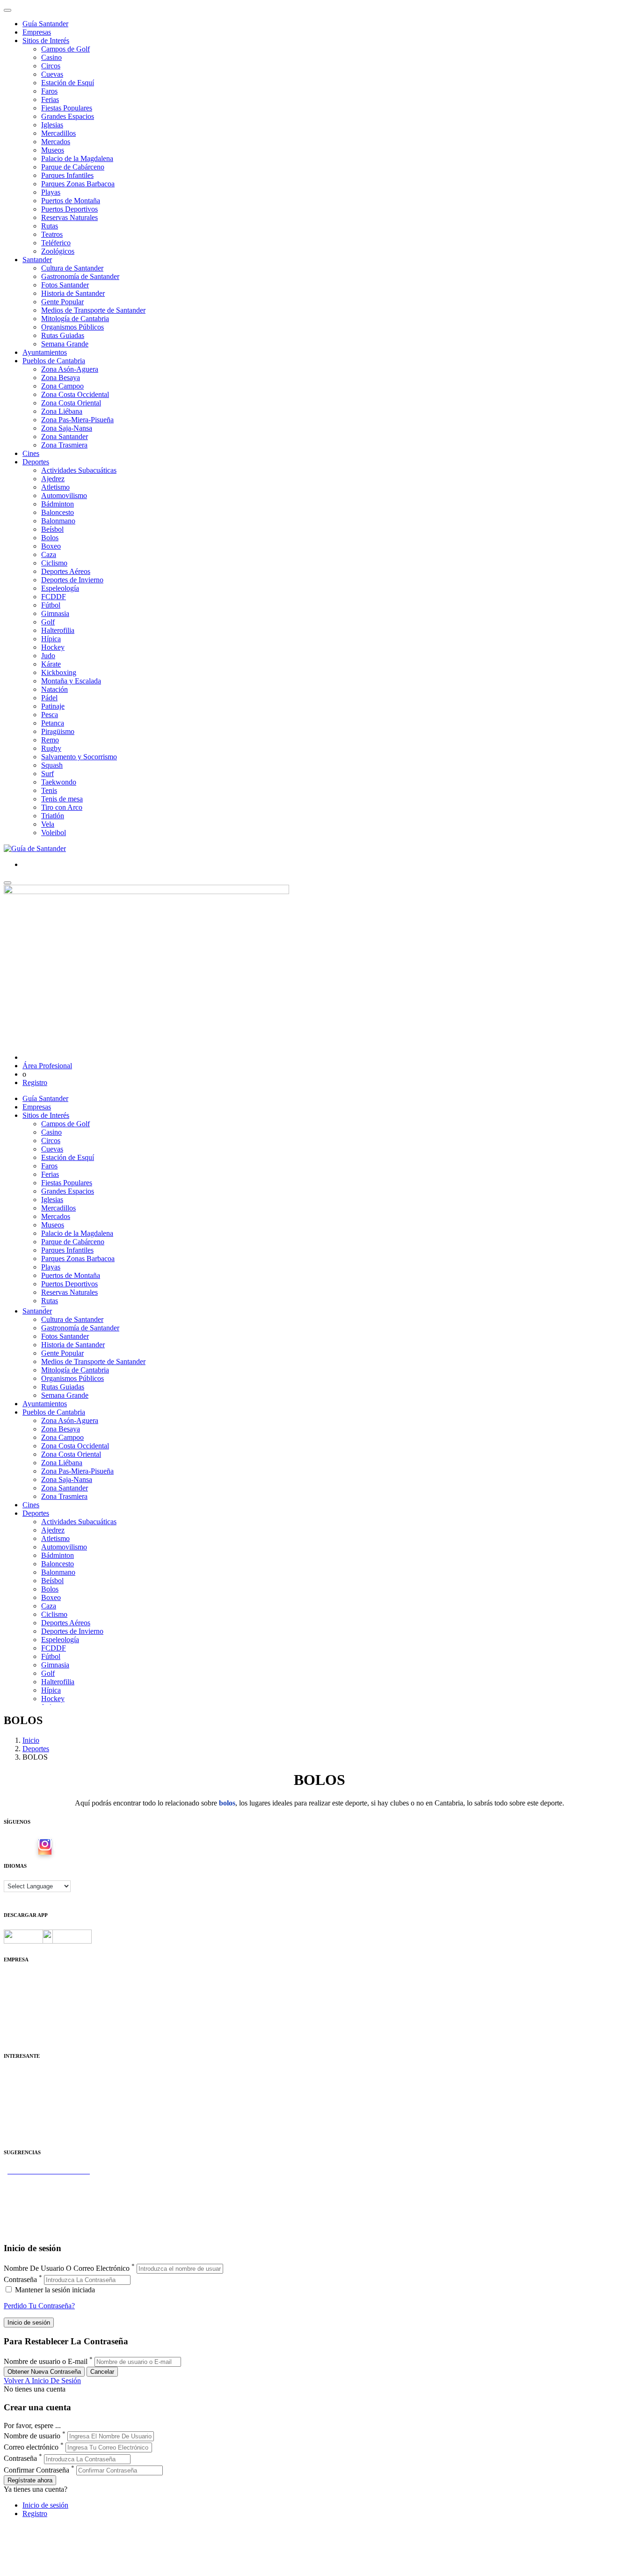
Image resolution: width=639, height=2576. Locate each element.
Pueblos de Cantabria (54, 361)
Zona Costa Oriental (71, 403)
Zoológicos (58, 251)
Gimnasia (55, 613)
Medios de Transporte (36, 2083)
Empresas (37, 32)
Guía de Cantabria (31, 2230)
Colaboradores (25, 2020)
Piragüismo (58, 731)
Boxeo (51, 546)
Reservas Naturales (69, 217)
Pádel (49, 698)
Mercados (56, 142)
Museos (53, 150)
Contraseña (20, 2279)
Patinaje (53, 706)
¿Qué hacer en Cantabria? (42, 2205)
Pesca (50, 715)
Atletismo (55, 487)
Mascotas (18, 2117)
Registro (35, 1083)
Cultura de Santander (72, 268)
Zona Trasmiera (64, 445)
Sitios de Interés (46, 40)
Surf (47, 774)
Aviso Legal (22, 1995)
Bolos (50, 538)
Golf (48, 622)
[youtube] (60, 1847)
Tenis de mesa (62, 799)
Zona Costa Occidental (75, 394)
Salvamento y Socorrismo (79, 757)
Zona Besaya (61, 378)
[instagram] (45, 1847)
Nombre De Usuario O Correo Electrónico (67, 2268)
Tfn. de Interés (25, 2074)
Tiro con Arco (62, 807)
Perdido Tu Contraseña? (39, 2306)
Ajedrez (53, 479)
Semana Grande (65, 344)
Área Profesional (47, 1066)
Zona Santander (65, 437)
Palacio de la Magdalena (77, 158)
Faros (49, 91)
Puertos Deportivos (69, 209)
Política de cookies (31, 2003)
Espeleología (60, 588)
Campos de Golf (65, 49)
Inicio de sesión (45, 2505)
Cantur (14, 2091)
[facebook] (30, 1847)
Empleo (15, 2108)
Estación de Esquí (68, 83)
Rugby (51, 748)
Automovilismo (64, 495)
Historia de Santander (73, 293)
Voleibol (54, 833)
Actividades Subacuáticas (79, 470)
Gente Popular (62, 302)
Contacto (17, 1986)
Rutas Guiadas (63, 335)
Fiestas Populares (67, 108)
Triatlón (53, 816)
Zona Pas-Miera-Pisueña (77, 420)
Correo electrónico (31, 2447)
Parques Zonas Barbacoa (78, 184)
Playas (51, 192)
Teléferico (56, 243)
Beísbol (52, 529)
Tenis (49, 790)
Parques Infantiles (67, 175)
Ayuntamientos (45, 352)
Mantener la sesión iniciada (54, 2290)
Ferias (50, 99)
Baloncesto (58, 512)
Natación (54, 689)
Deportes (36, 462)
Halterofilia (58, 630)
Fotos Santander (65, 285)
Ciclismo (54, 563)
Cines (31, 453)
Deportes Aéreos (66, 571)
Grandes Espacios (68, 116)
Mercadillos (58, 133)
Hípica (51, 639)
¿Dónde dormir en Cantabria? (47, 2179)
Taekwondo (59, 782)
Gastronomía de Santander (80, 276)
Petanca (53, 723)
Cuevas (52, 74)
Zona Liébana (62, 411)
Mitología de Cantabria (75, 319)
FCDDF (54, 597)
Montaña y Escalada (71, 681)
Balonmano (58, 521)
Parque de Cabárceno (73, 167)
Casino (51, 57)
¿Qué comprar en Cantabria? (46, 2188)
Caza (49, 554)
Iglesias (52, 125)
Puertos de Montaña (71, 201)
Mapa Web (20, 2012)
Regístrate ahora (30, 2480)
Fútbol (51, 605)
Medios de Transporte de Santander (93, 310)
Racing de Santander (34, 2125)
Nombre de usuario (32, 2436)
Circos (51, 66)
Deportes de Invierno (72, 580)
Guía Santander (45, 24)
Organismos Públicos (73, 327)
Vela (48, 824)
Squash (52, 765)
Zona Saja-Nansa (67, 428)
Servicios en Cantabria (37, 2196)
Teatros (52, 234)
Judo (48, 656)
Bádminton (58, 504)
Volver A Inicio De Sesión (42, 2381)
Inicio (31, 1740)
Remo (50, 740)
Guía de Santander (31, 2221)
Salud (12, 2100)
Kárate (51, 664)
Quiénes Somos (27, 1978)
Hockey (53, 647)
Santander (37, 260)
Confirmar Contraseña (36, 2470)
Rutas (50, 226)
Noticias (16, 2029)
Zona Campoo (62, 386)
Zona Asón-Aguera (70, 369)
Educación (19, 2133)
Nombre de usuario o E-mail (46, 2361)
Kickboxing (59, 672)
